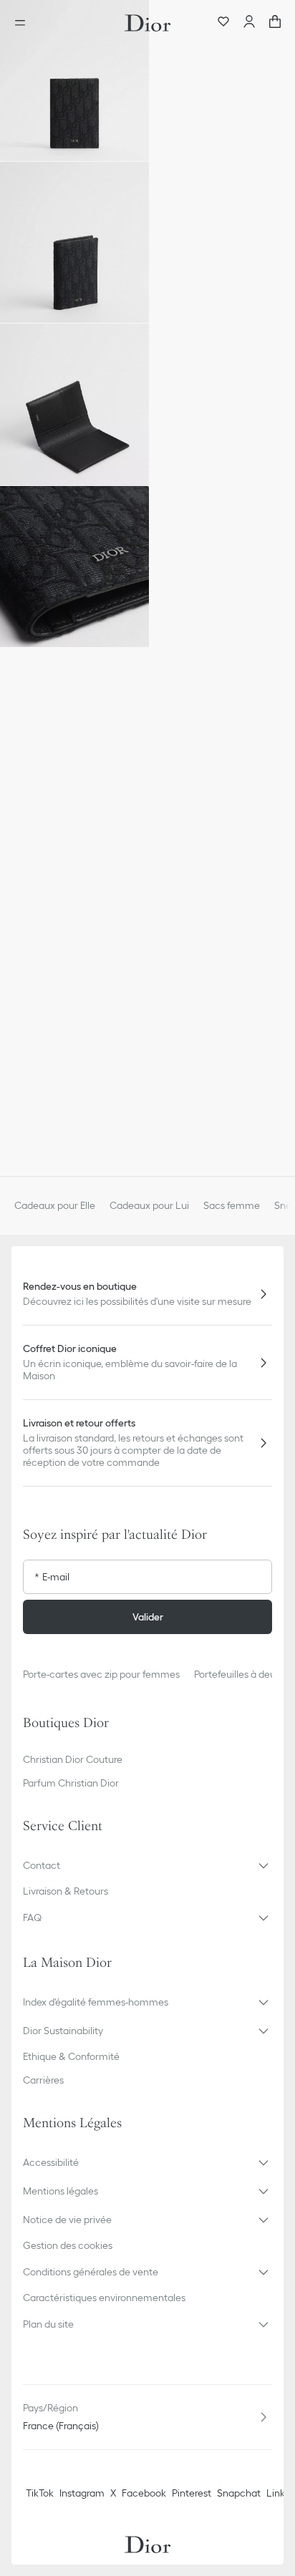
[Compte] (249, 23)
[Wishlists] (223, 23)
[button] (74, 81)
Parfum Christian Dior (71, 1783)
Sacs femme (232, 1205)
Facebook (144, 2493)
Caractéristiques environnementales (104, 2298)
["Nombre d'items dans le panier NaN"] (275, 23)
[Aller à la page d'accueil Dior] (147, 23)
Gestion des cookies (68, 2245)
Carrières (43, 2080)
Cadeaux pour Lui (149, 1205)
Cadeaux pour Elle (55, 1205)
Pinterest (192, 2493)
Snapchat (239, 2493)
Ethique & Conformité (71, 2056)
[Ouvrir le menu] (24, 23)
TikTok (40, 2493)
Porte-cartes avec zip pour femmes (101, 1674)
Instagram (82, 2493)
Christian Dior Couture (73, 1759)
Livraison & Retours (66, 1891)
